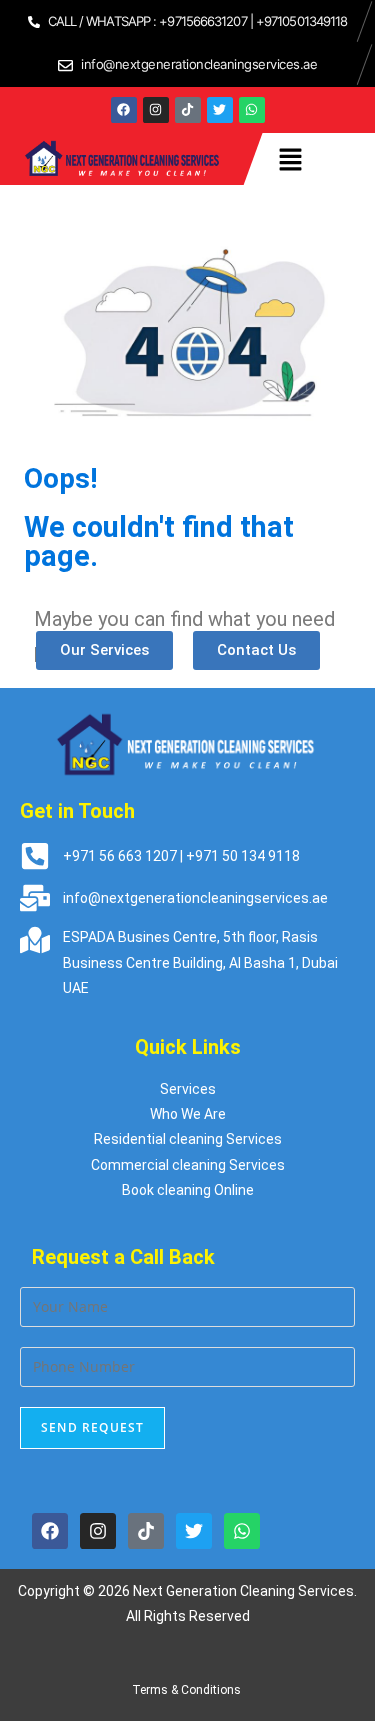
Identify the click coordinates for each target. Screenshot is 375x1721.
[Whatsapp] (252, 110)
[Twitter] (220, 110)
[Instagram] (156, 110)
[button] (291, 159)
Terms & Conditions (188, 1690)
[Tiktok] (188, 110)
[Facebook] (124, 110)
